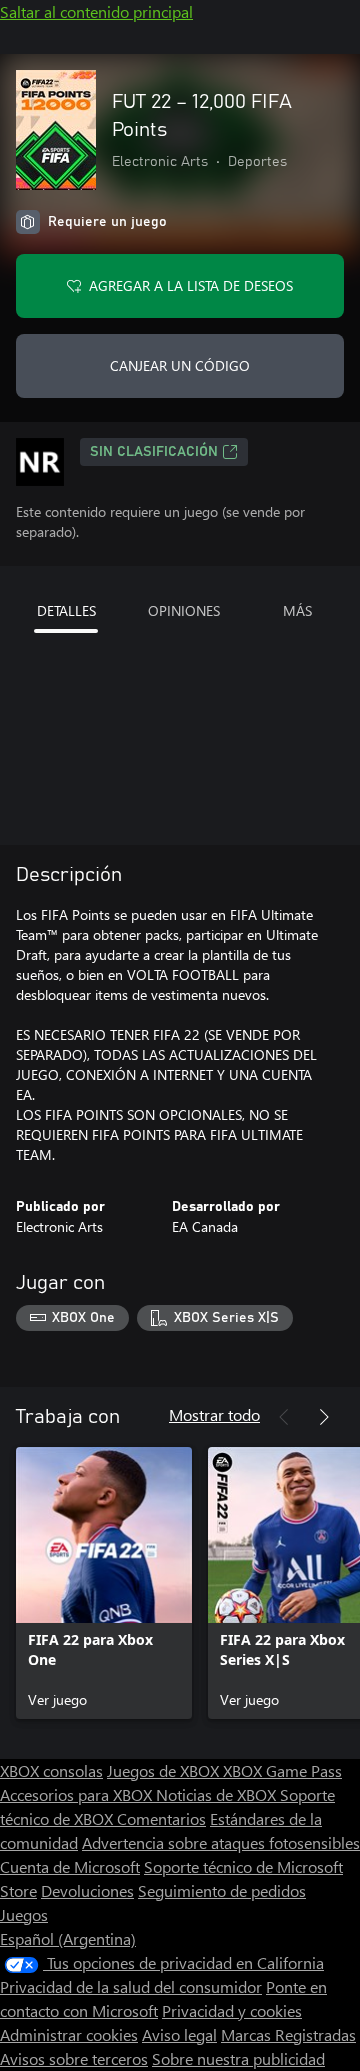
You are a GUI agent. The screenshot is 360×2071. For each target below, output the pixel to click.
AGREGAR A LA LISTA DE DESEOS (191, 285)
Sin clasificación (154, 452)
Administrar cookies (69, 2034)
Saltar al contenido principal (96, 11)
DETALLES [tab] (66, 610)
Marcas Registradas (288, 2034)
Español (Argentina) (68, 1938)
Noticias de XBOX (218, 1794)
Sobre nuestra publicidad (238, 2058)
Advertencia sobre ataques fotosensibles (221, 1842)
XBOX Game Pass (282, 1770)
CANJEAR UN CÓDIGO (180, 365)
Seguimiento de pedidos (222, 1890)
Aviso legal (179, 2034)
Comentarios (161, 1818)
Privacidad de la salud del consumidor (131, 1986)
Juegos (24, 1914)
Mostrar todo (214, 1414)
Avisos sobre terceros (74, 2058)
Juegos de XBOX (165, 1770)
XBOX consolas (51, 1770)
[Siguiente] (324, 1417)
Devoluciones (87, 1890)
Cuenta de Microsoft (70, 1866)
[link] (104, 1583)
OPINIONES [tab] (184, 610)
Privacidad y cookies (232, 2010)
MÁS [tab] (297, 610)
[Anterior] (284, 1417)
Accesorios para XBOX (78, 1794)
